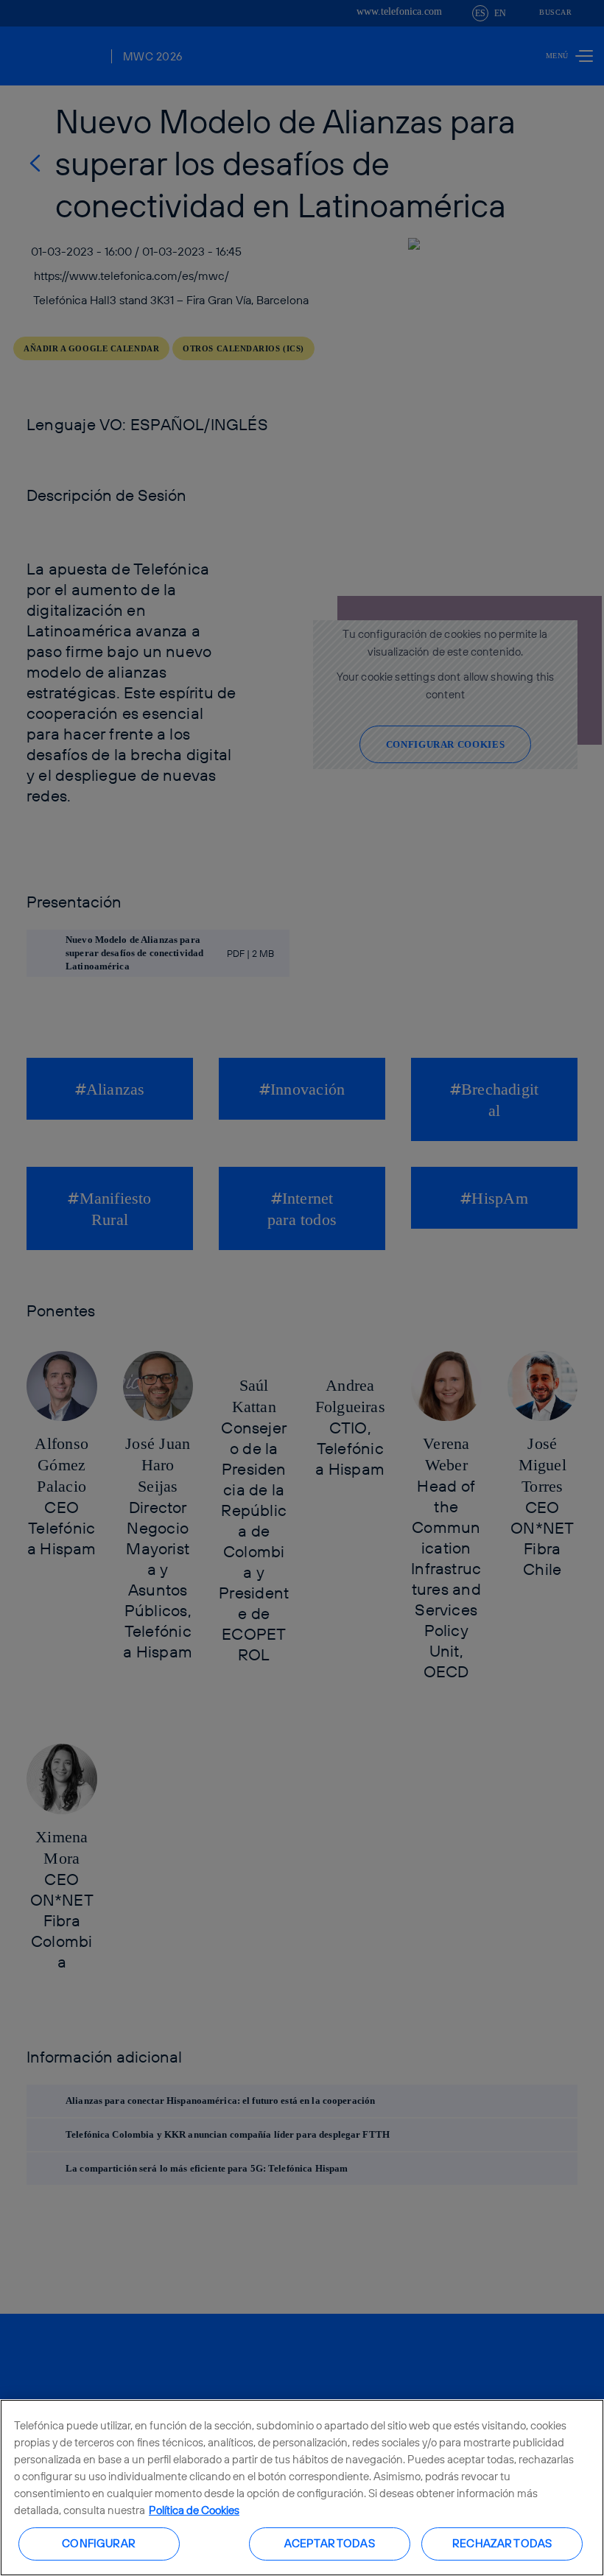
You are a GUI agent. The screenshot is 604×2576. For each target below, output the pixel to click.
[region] (302, 2488)
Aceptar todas (330, 2543)
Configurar (99, 2543)
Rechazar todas (502, 2543)
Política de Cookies (194, 2510)
